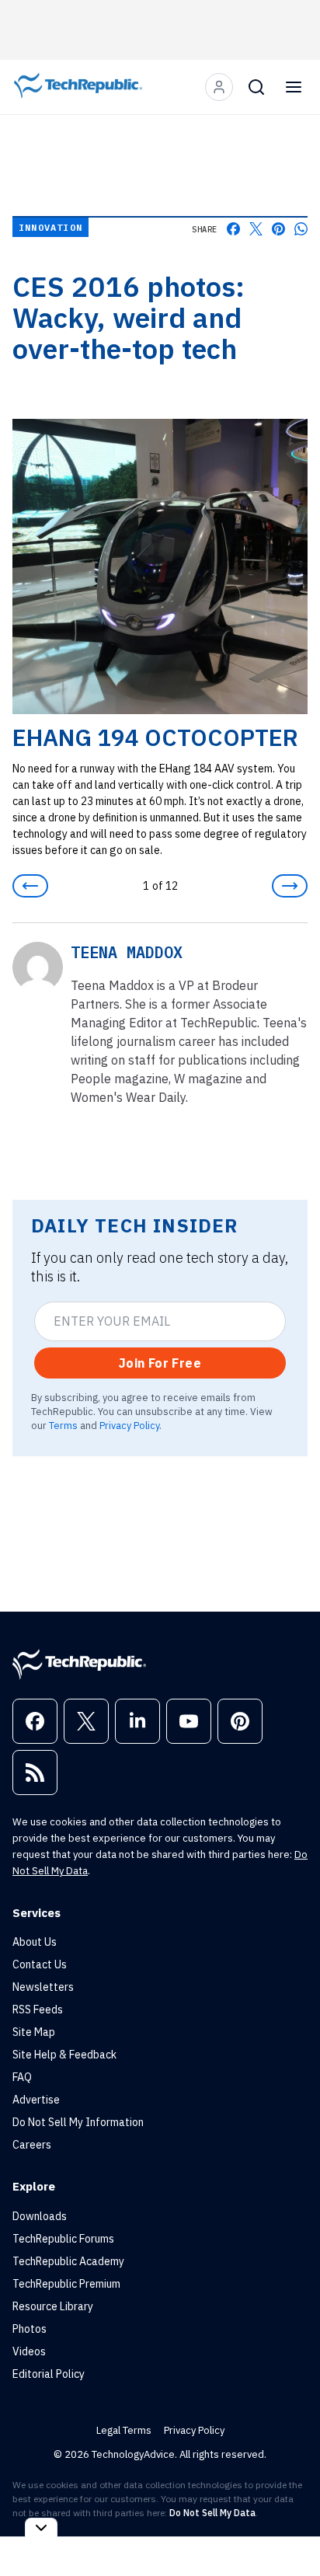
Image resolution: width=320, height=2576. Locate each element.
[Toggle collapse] (41, 2527)
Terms (63, 1425)
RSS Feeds (38, 2010)
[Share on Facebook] (233, 229)
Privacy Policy (129, 1425)
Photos (30, 2329)
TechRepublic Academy (68, 2261)
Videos (29, 2351)
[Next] (290, 886)
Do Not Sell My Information (78, 2122)
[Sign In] (219, 87)
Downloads (40, 2216)
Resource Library (53, 2306)
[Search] (256, 87)
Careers (32, 2145)
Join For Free (160, 1363)
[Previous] (30, 886)
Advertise (36, 2100)
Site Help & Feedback (64, 2055)
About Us (35, 1942)
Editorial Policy (49, 2374)
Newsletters (43, 1987)
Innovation (50, 227)
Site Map (34, 2032)
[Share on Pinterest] (278, 229)
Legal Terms (124, 2430)
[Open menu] (294, 87)
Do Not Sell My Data (212, 2513)
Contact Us (40, 1964)
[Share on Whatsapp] (301, 229)
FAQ (22, 2077)
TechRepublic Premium (66, 2284)
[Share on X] (256, 229)
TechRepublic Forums (63, 2239)
